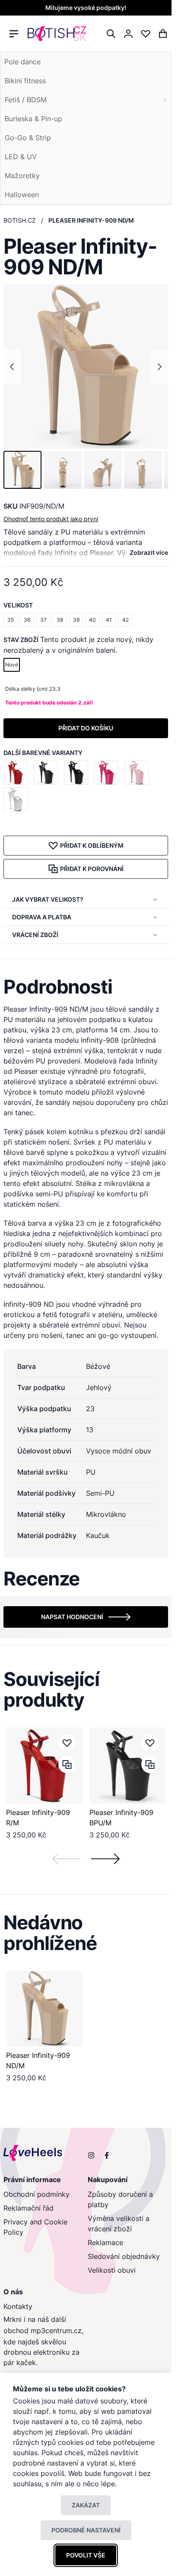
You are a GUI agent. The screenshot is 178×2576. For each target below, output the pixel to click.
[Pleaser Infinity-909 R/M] (17, 773)
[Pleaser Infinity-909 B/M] (78, 773)
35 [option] (11, 620)
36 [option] (27, 620)
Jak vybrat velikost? (48, 899)
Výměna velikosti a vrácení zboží (119, 2224)
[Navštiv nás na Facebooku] (107, 2155)
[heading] (86, 987)
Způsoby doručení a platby (120, 2199)
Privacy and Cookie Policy (35, 2227)
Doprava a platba (42, 917)
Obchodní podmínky (37, 2194)
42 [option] (126, 620)
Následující (105, 1859)
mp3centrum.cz (56, 2331)
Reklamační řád (29, 2208)
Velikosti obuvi (112, 2270)
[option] (16, 773)
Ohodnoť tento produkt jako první (51, 519)
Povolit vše (86, 2555)
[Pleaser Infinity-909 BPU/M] (48, 773)
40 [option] (92, 620)
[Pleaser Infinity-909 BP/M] (138, 773)
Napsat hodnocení (72, 1617)
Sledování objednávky (124, 2256)
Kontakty (18, 2306)
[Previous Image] (12, 367)
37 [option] (43, 620)
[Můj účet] (128, 34)
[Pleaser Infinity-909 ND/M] (44, 2009)
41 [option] (109, 620)
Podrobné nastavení (86, 2530)
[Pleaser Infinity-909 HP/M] (108, 773)
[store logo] (57, 34)
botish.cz (20, 220)
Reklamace (105, 2243)
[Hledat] (111, 34)
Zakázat (86, 2505)
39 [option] (76, 620)
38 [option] (60, 620)
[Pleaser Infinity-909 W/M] (17, 799)
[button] (22, 470)
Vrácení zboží (35, 935)
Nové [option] (12, 665)
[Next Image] (159, 367)
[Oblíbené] (146, 34)
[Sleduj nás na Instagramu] (91, 2155)
